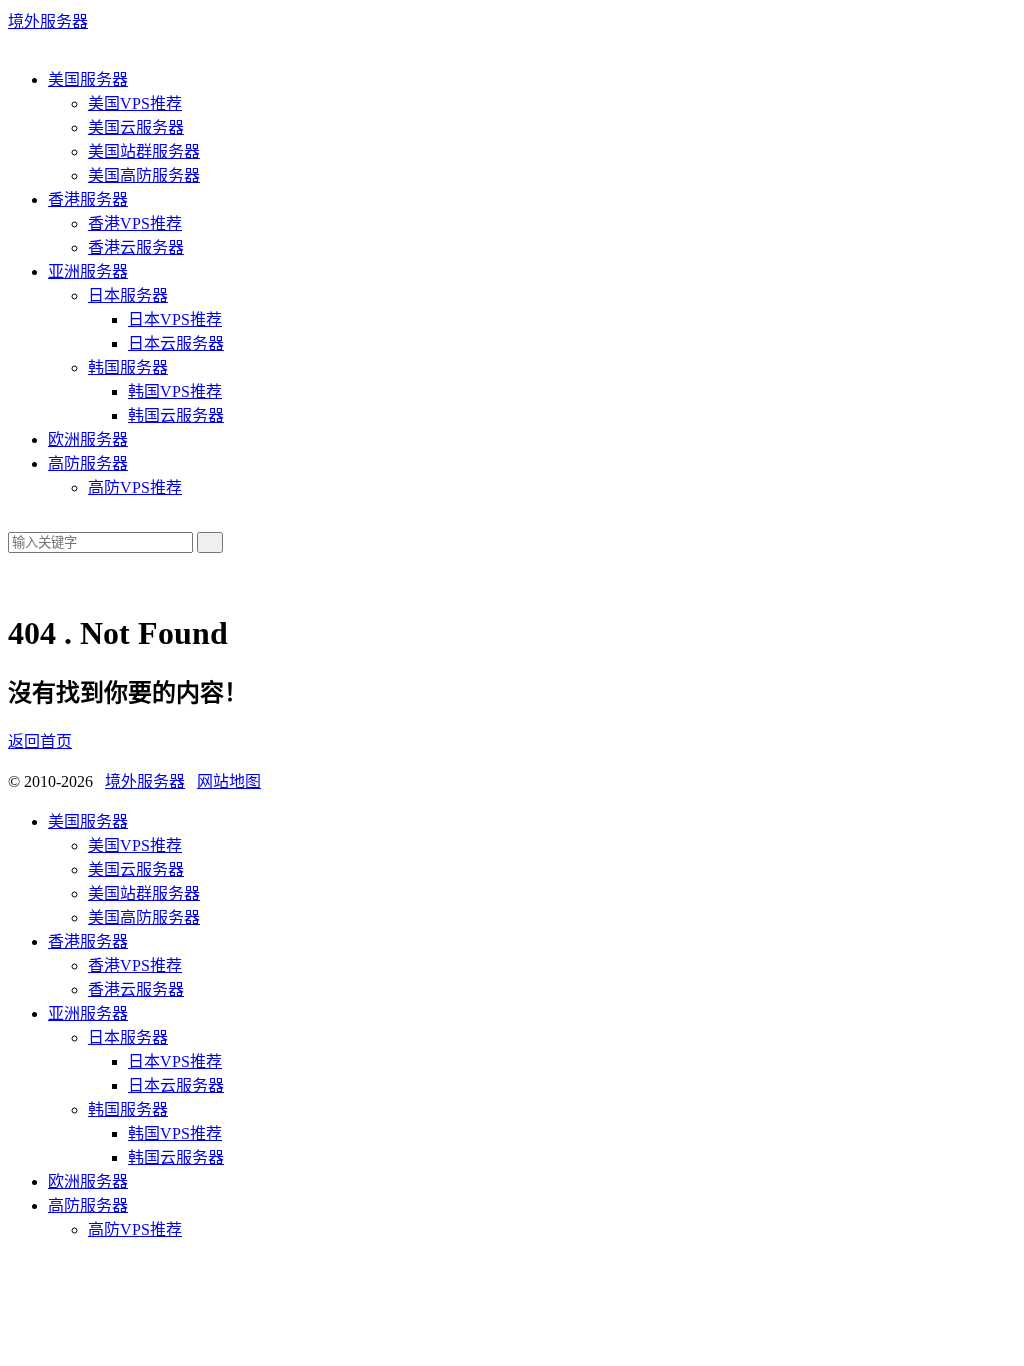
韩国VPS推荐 (175, 391)
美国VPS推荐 (135, 103)
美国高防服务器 (144, 175)
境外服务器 (48, 21)
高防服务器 (88, 463)
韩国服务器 (128, 367)
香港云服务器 (136, 247)
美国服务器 (88, 79)
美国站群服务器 (144, 151)
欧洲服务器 (88, 439)
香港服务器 (88, 199)
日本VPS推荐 (175, 319)
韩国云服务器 (176, 415)
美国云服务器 (136, 127)
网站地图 (229, 781)
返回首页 (40, 741)
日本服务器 (128, 295)
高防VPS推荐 (135, 487)
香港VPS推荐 (135, 223)
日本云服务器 (176, 343)
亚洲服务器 (88, 271)
